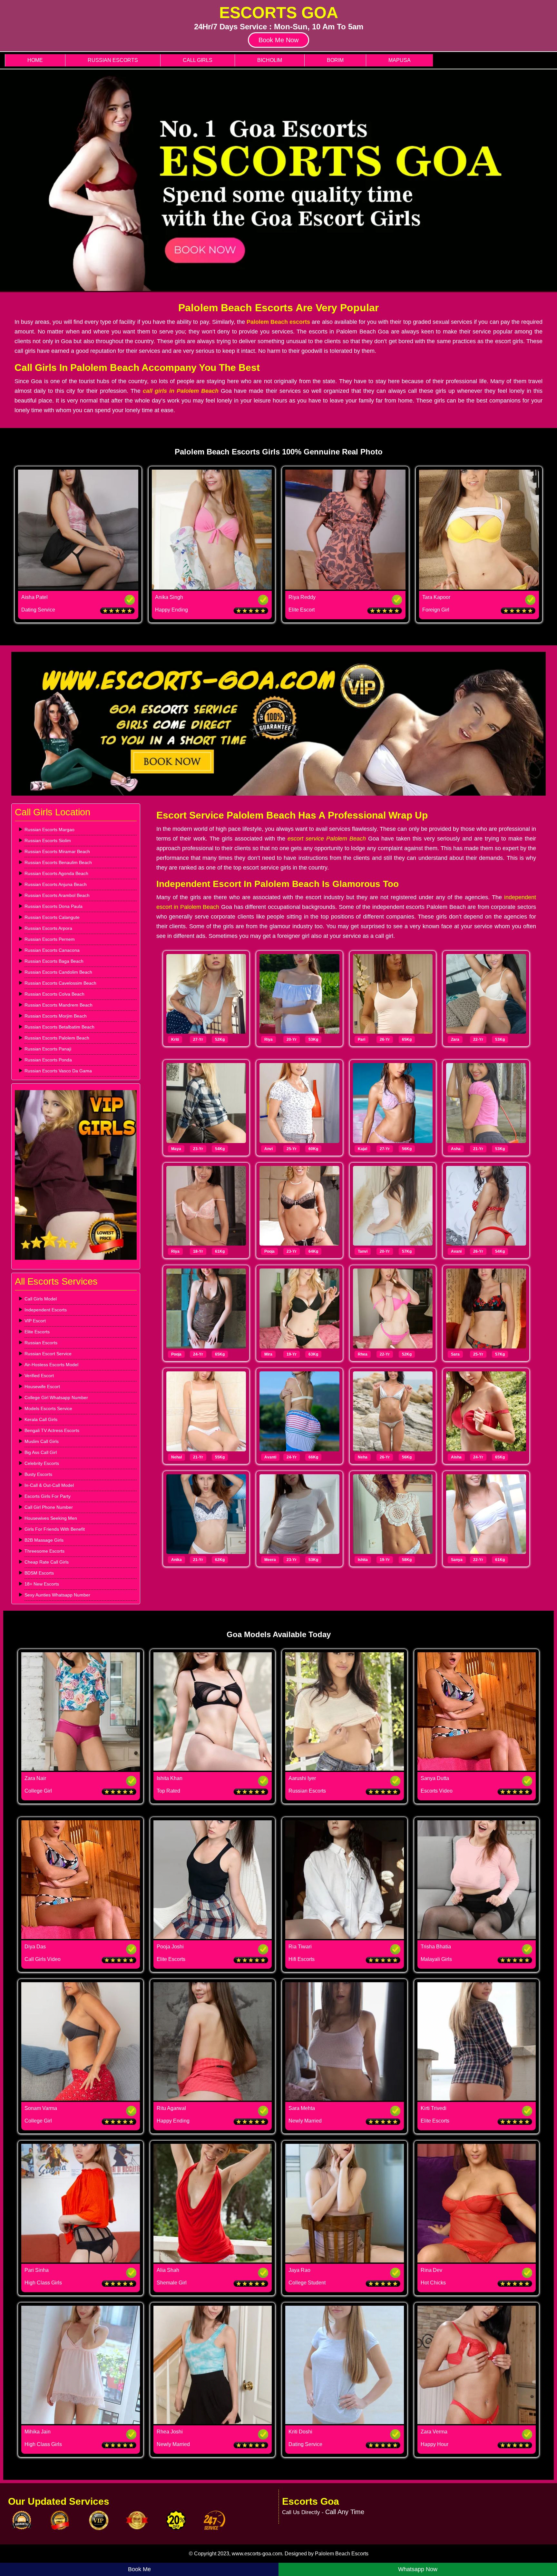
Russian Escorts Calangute (52, 917)
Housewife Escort (42, 1387)
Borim (335, 60)
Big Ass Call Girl (41, 1452)
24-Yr (198, 1354)
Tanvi (363, 1251)
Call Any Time (345, 2512)
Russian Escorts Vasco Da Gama (58, 1071)
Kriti (175, 1039)
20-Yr (292, 1039)
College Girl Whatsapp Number (56, 1397)
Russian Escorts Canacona (52, 950)
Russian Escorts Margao (49, 830)
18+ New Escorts (42, 1584)
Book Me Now (278, 40)
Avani (456, 1251)
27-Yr (198, 1039)
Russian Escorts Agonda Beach (56, 873)
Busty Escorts (38, 1474)
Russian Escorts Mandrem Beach (59, 1005)
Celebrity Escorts (42, 1463)
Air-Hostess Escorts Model (51, 1365)
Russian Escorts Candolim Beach (58, 972)
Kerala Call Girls (41, 1419)
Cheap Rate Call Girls (47, 1562)
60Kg (313, 1149)
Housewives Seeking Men (51, 1518)
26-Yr (385, 1039)
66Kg (313, 1457)
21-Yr (478, 1149)
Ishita (363, 1560)
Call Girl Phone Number (49, 1507)
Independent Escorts (46, 1310)
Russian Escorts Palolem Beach (57, 1038)
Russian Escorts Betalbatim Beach (59, 1027)
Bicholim (270, 60)
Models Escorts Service (48, 1408)
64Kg (313, 1251)
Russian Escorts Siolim (48, 840)
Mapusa (400, 60)
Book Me (139, 2569)
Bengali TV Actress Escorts (52, 1430)
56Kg (407, 1149)
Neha (363, 1457)
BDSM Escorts (39, 1573)
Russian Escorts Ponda (48, 1060)
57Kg (407, 1251)
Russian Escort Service (48, 1354)
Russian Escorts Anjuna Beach (56, 884)
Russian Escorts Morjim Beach (56, 1016)
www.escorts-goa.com (257, 2554)
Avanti (270, 1457)
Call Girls (198, 60)
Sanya (457, 1560)
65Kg (407, 1039)
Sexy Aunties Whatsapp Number (57, 1595)
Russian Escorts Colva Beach (54, 994)
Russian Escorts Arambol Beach (57, 895)
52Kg (220, 1039)
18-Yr (198, 1251)
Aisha (456, 1457)
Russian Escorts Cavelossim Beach (60, 983)
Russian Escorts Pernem (50, 939)
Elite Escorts (37, 1332)
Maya (176, 1149)
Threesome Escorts (44, 1551)
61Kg (220, 1251)
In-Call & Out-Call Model (49, 1485)
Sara (455, 1354)
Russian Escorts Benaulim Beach (58, 862)
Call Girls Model (41, 1299)
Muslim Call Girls (42, 1441)
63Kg (313, 1354)
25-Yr (292, 1149)
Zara (455, 1039)
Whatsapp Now (418, 2569)
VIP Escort (35, 1321)
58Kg (407, 1560)
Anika (176, 1560)
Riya (269, 1039)
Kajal (362, 1149)
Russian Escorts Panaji (48, 1049)
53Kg (313, 1039)
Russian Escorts (113, 60)
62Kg (220, 1560)
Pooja (269, 1251)
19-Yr (292, 1354)
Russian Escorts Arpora (48, 928)
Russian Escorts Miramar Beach (57, 851)
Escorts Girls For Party (48, 1496)
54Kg (220, 1149)
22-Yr (478, 1039)
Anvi (269, 1149)
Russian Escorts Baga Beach (54, 961)
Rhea (363, 1354)
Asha (456, 1149)
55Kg (220, 1457)
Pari (362, 1039)
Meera (270, 1560)
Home (35, 60)
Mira (268, 1354)
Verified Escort (39, 1376)
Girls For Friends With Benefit (55, 1529)
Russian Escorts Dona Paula (54, 906)
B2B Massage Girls (44, 1540)
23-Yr (198, 1149)
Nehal (176, 1457)
